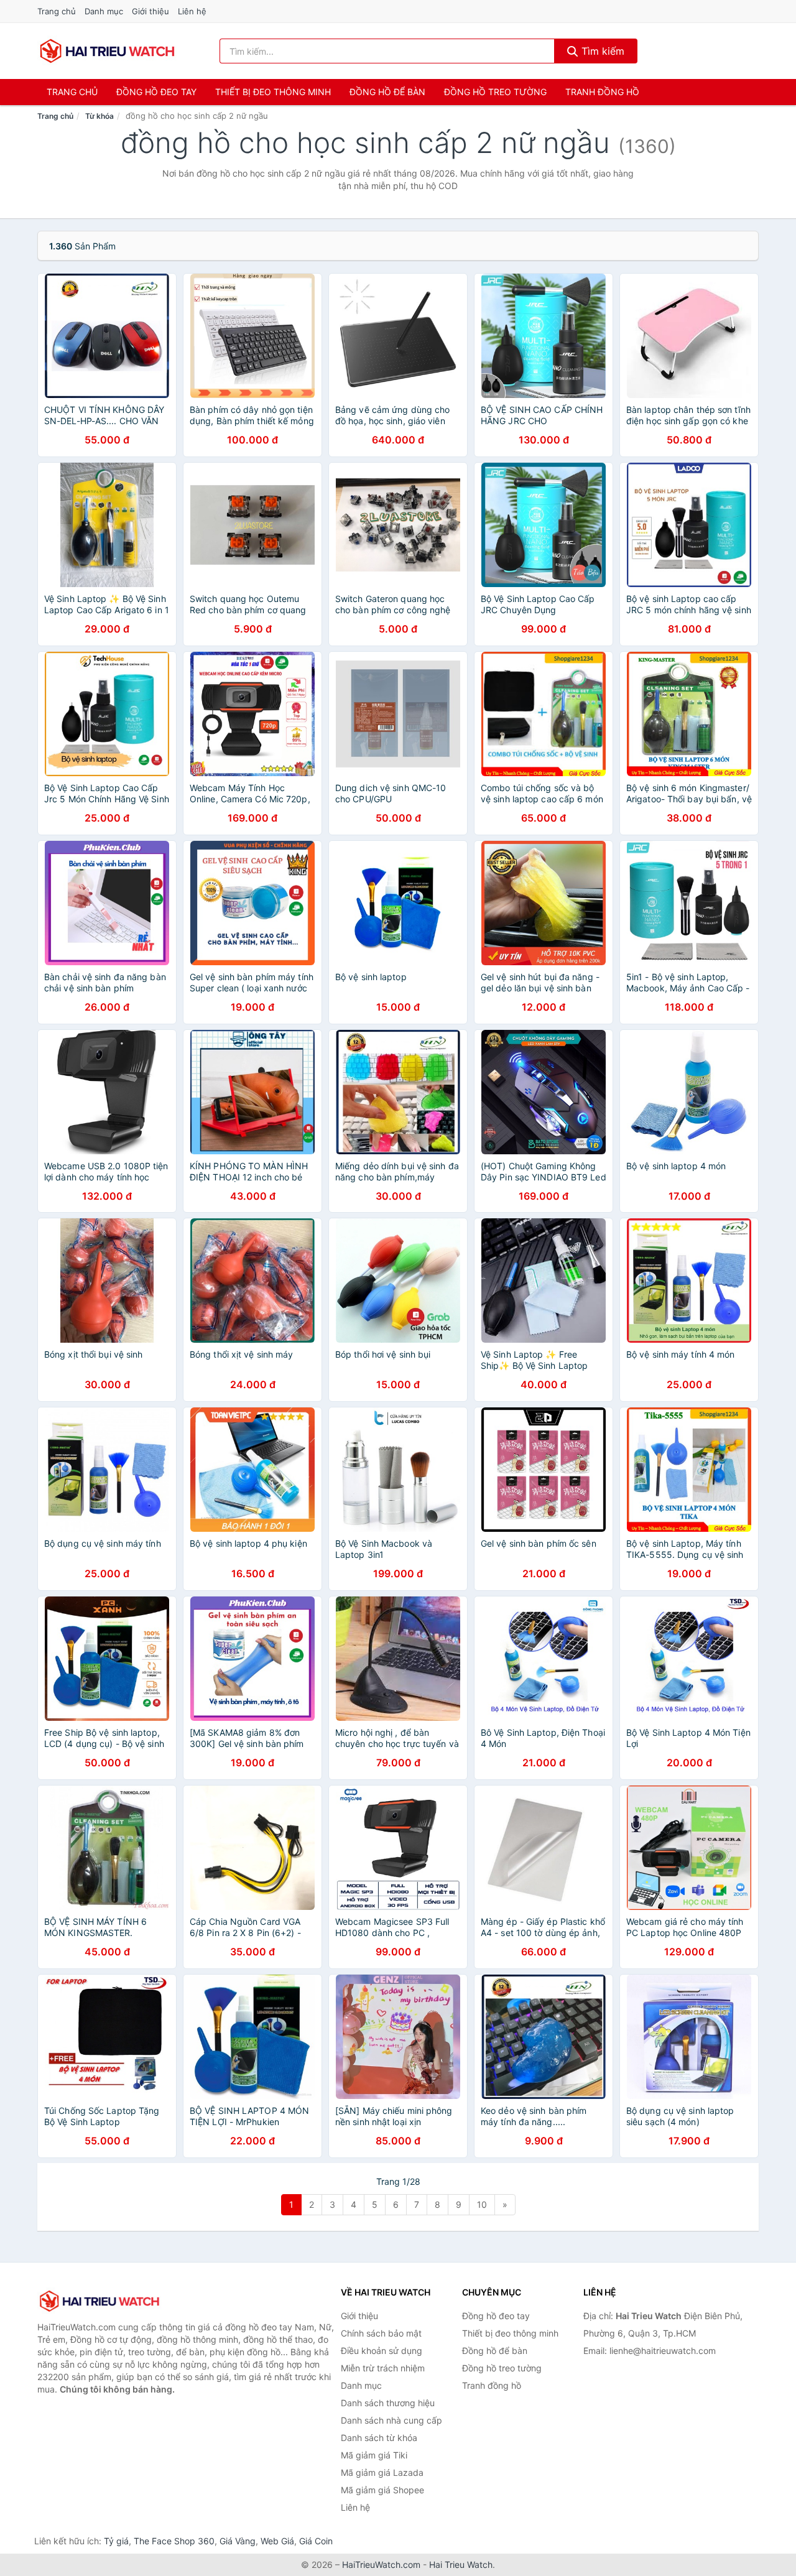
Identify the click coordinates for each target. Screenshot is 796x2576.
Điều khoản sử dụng (382, 2351)
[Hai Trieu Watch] (99, 2301)
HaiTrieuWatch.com (381, 2564)
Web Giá (277, 2541)
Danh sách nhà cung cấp (391, 2420)
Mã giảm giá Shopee (382, 2490)
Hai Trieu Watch (461, 2564)
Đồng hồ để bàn (387, 92)
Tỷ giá (116, 2541)
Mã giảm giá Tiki (374, 2455)
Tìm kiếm (601, 51)
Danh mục (104, 11)
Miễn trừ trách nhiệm (383, 2368)
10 (482, 2204)
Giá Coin (316, 2541)
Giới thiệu (150, 11)
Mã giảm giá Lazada (382, 2472)
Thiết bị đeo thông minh (273, 92)
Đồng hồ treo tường (495, 92)
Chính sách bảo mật (381, 2333)
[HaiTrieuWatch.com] (107, 51)
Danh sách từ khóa (379, 2438)
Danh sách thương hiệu (388, 2403)
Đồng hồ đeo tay (156, 92)
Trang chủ (57, 11)
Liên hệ (192, 11)
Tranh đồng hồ (602, 92)
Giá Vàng (238, 2541)
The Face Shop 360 (174, 2541)
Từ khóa (99, 116)
